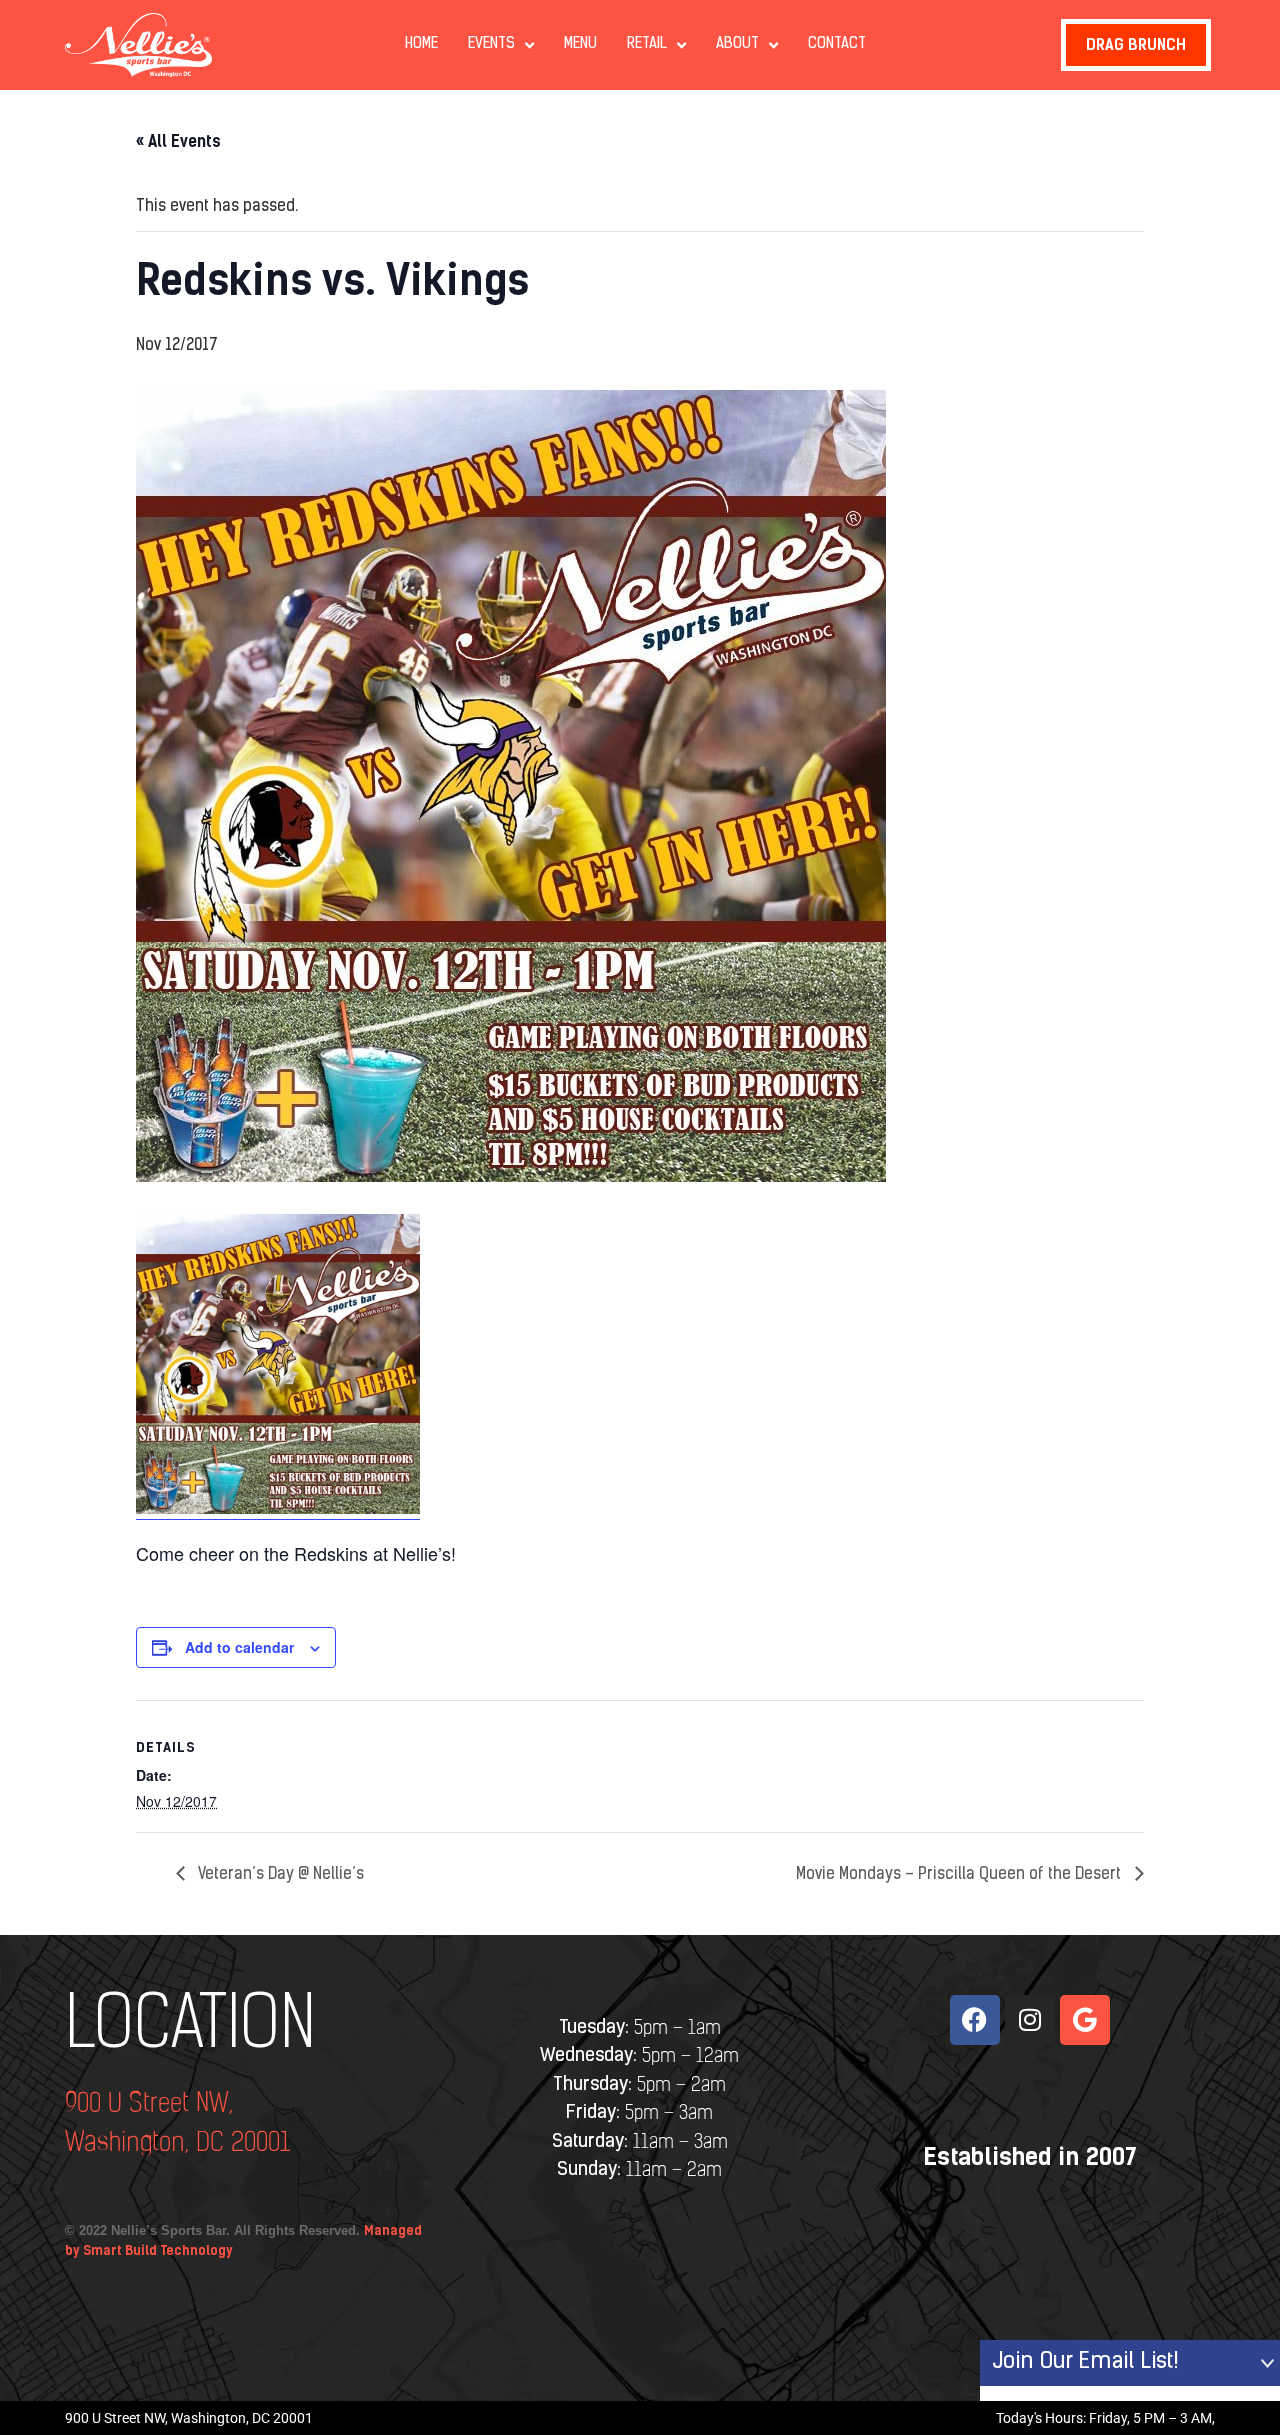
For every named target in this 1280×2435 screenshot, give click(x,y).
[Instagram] (1030, 2020)
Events (491, 44)
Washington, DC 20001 (177, 2143)
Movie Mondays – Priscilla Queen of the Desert (960, 1875)
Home (421, 44)
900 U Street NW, (149, 2104)
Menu (580, 44)
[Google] (1085, 2020)
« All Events (178, 141)
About (737, 44)
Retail (647, 44)
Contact (837, 44)
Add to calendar (239, 1647)
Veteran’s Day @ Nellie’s (279, 1875)
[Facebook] (975, 2020)
